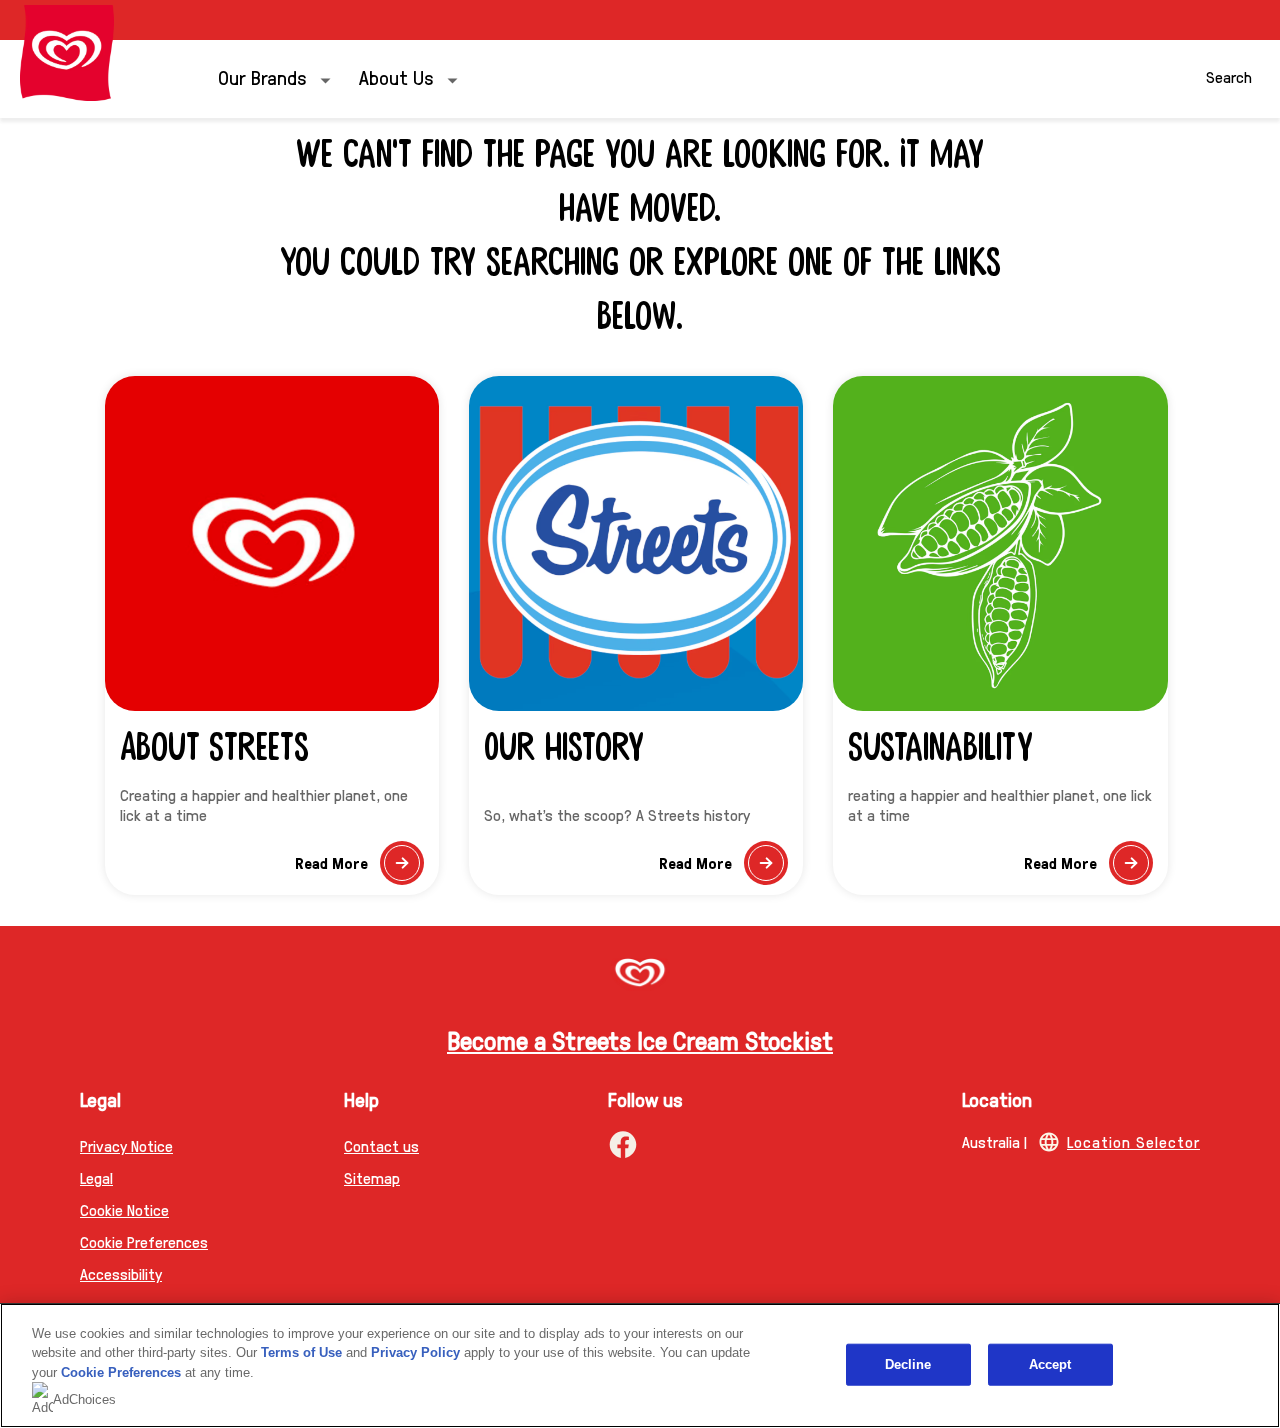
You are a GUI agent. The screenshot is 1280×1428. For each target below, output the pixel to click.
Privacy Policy (415, 1352)
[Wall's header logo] (67, 53)
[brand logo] (640, 974)
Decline (908, 1364)
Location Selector (1133, 1141)
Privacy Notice (126, 1145)
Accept (1050, 1364)
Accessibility (121, 1273)
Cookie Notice (124, 1209)
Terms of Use (301, 1352)
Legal (96, 1177)
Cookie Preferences (121, 1372)
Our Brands (262, 77)
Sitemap (372, 1177)
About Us (396, 77)
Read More (359, 868)
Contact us (381, 1145)
